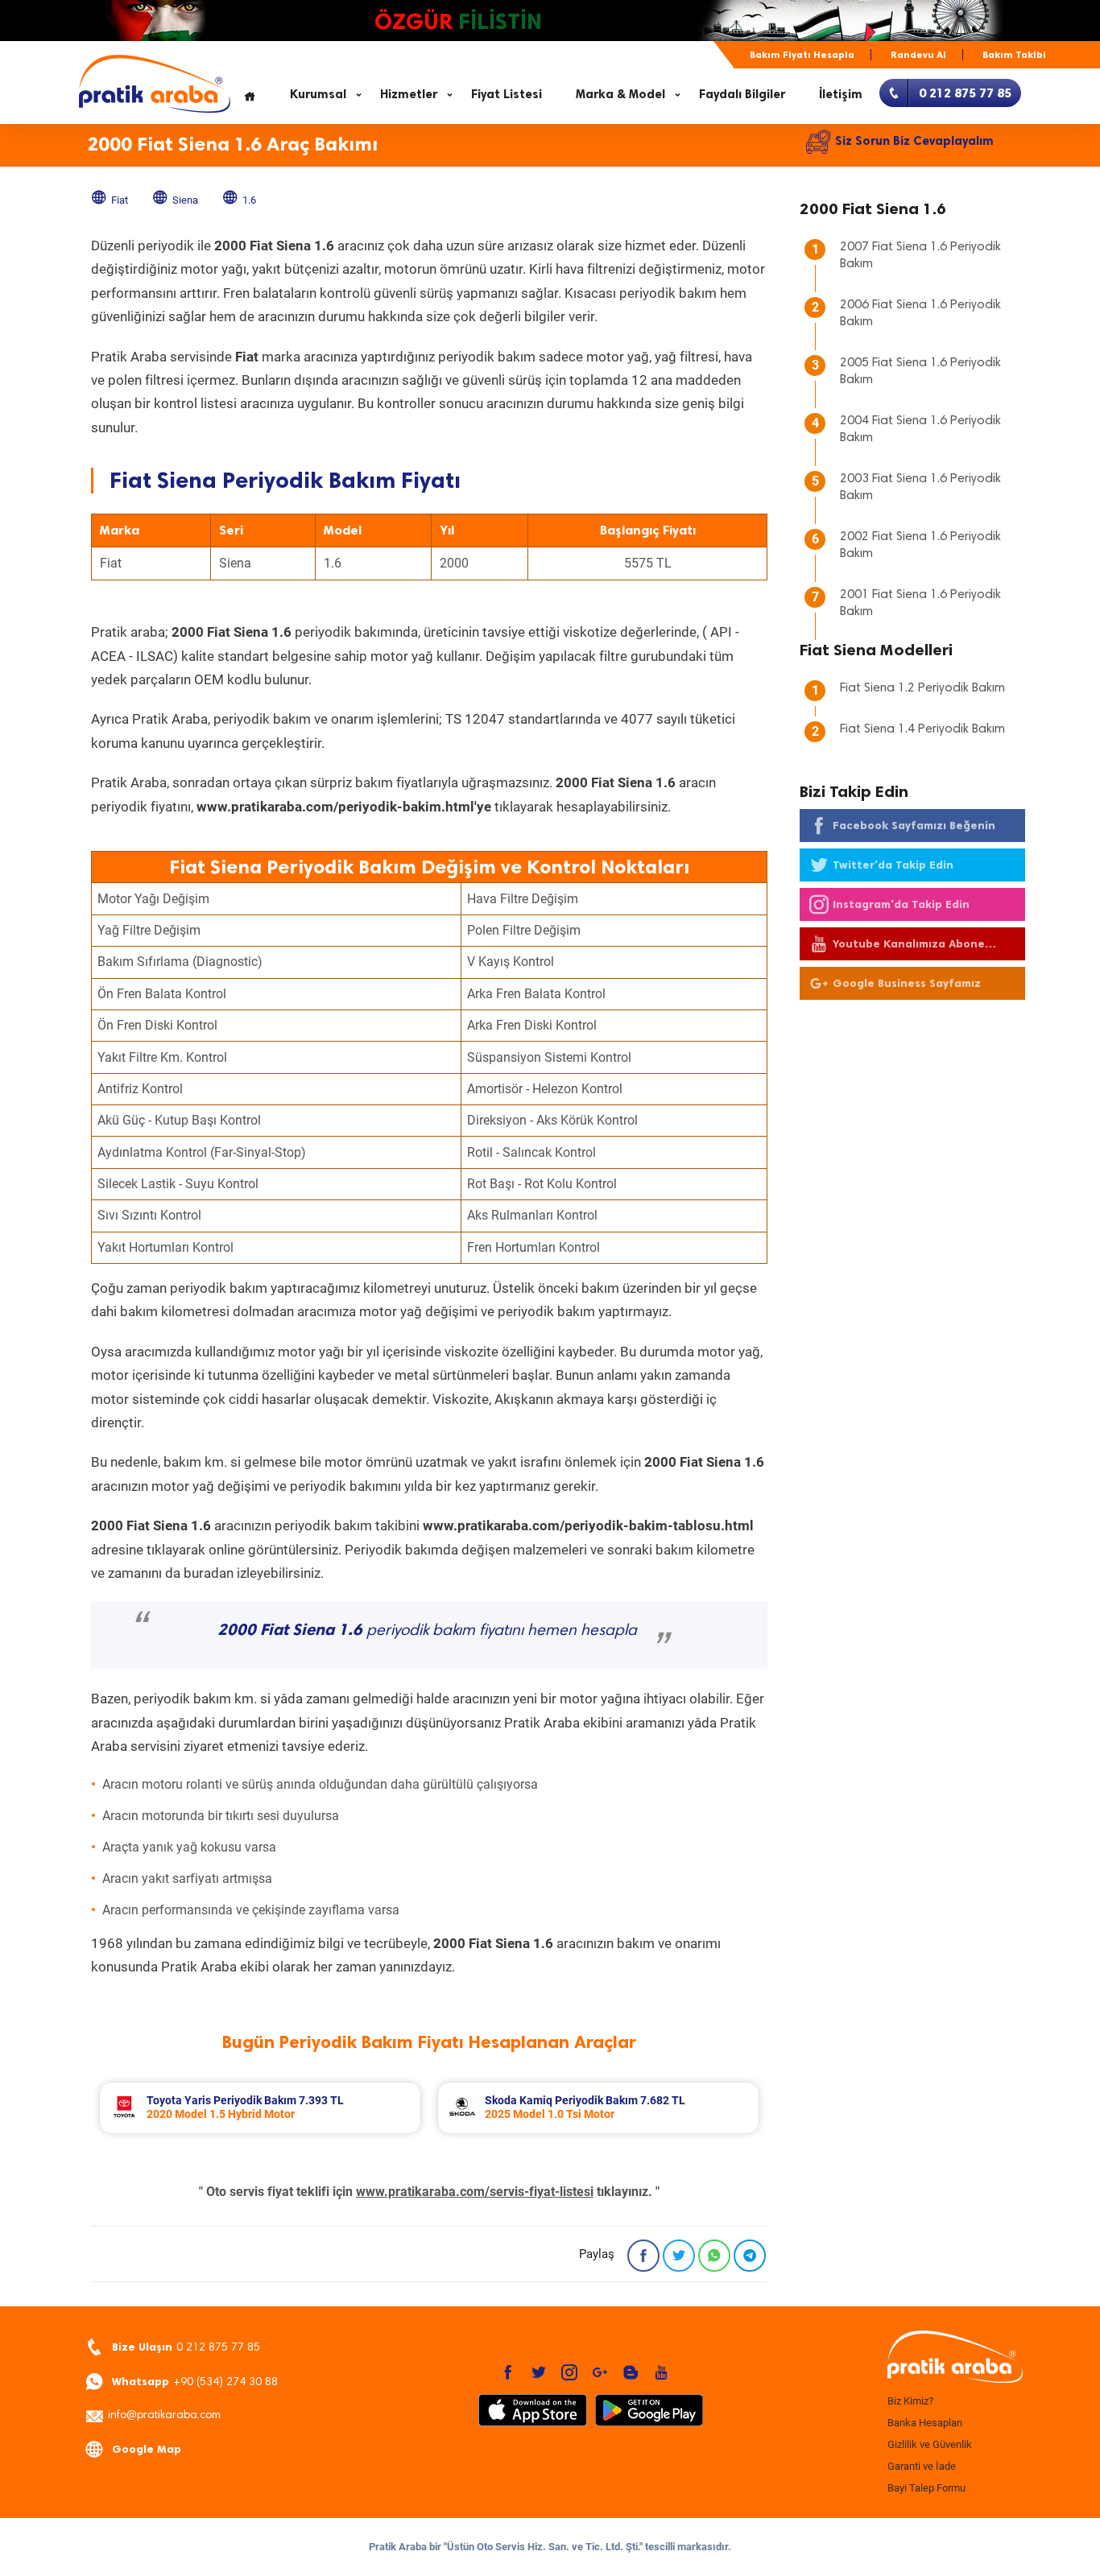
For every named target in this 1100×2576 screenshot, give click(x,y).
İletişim (841, 94)
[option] (260, 2108)
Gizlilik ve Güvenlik (930, 2444)
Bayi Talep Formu (926, 2488)
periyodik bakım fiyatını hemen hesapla (427, 1631)
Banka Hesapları (925, 2423)
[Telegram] (750, 2256)
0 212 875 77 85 (186, 2347)
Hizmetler (409, 94)
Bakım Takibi (1014, 55)
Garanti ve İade (922, 2466)
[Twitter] (679, 2256)
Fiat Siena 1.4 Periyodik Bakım (922, 729)
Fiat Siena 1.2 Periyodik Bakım (922, 688)
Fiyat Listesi (507, 94)
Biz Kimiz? (910, 2401)
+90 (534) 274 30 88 (195, 2382)
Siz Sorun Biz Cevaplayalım (914, 141)
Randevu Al (918, 55)
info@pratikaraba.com (164, 2416)
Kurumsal (318, 94)
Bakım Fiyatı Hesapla (802, 55)
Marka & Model (620, 94)
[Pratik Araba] (953, 2358)
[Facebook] (643, 2256)
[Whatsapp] (714, 2256)
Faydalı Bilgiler (742, 94)
